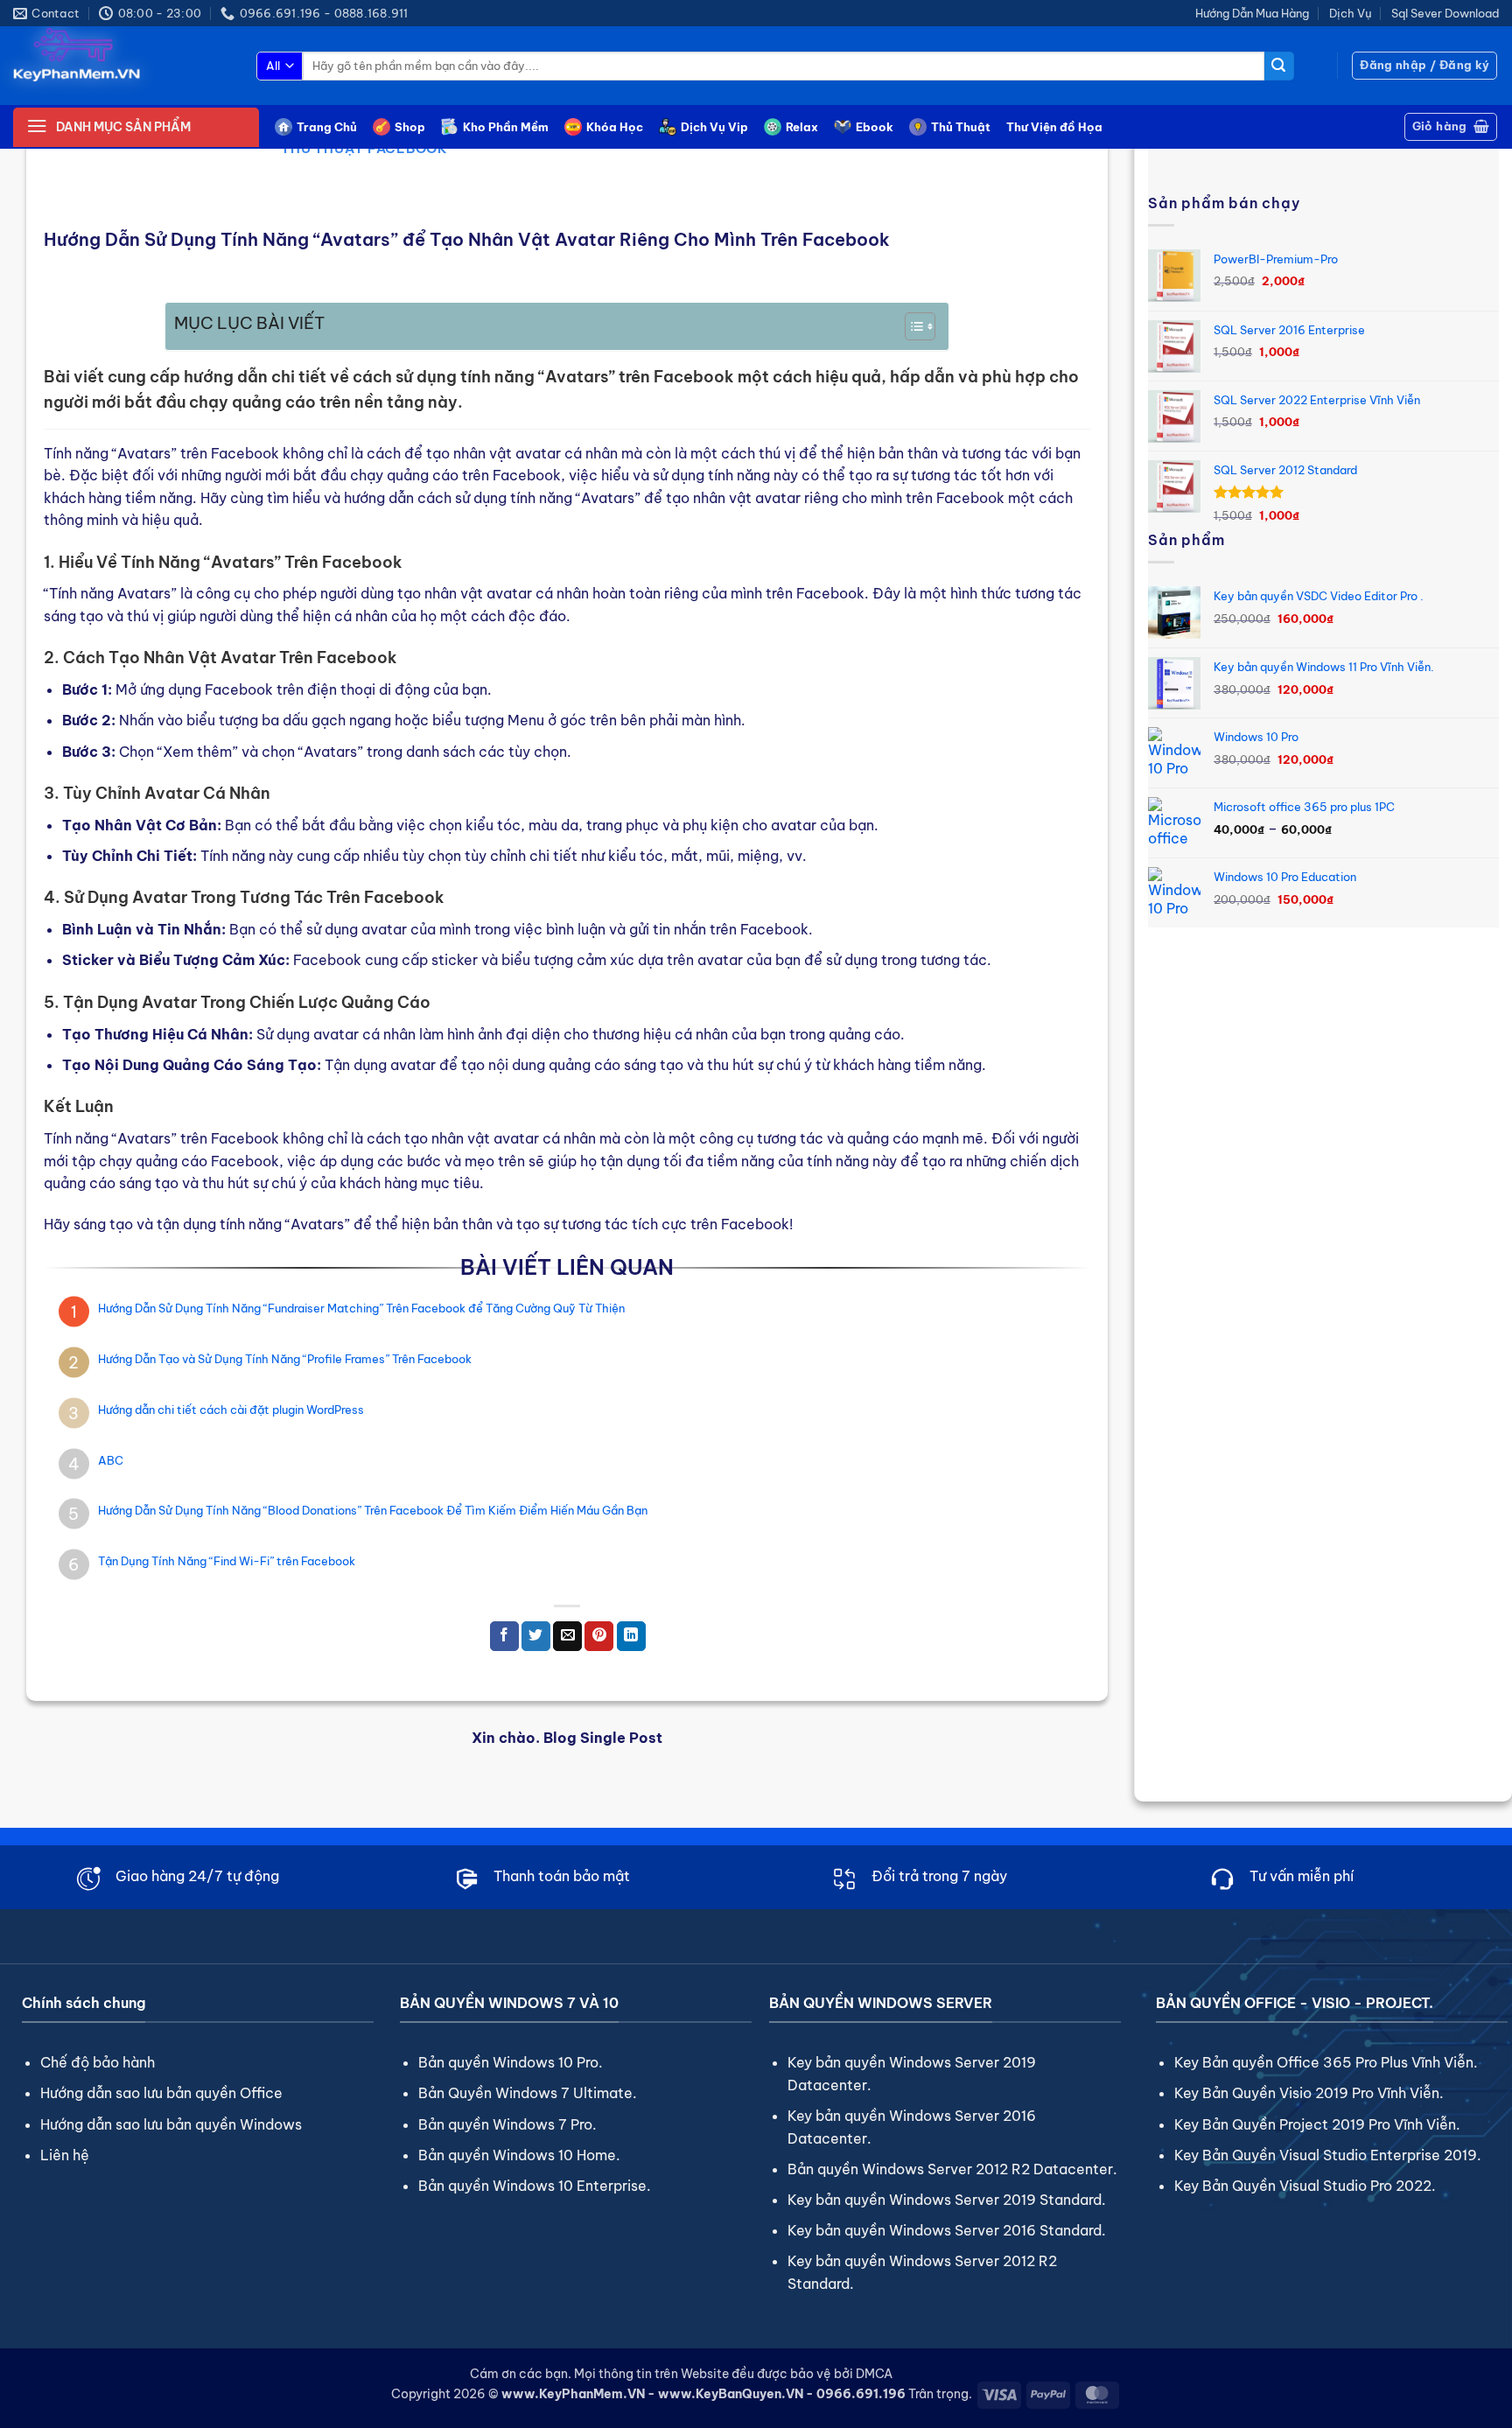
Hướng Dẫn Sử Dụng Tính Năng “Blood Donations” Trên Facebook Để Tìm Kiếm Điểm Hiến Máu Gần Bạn (373, 1510)
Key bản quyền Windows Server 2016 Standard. (947, 2230)
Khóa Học (615, 127)
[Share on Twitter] (536, 1636)
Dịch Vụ (1351, 13)
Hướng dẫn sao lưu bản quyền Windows (171, 2124)
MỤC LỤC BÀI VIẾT (249, 323)
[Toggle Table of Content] (911, 326)
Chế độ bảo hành (98, 2062)
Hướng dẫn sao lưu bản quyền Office (161, 2093)
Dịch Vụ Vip (714, 127)
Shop (410, 127)
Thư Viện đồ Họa (1054, 127)
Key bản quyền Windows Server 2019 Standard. (947, 2200)
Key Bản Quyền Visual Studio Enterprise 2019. (1328, 2155)
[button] (1424, 66)
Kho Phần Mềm (506, 127)
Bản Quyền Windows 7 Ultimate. (528, 2093)
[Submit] (1279, 66)
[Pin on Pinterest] (599, 1636)
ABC (111, 1460)
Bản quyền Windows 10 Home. (519, 2155)
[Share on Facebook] (504, 1636)
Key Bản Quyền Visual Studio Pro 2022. (1305, 2186)
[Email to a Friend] (567, 1636)
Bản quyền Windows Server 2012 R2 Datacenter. (952, 2169)
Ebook (875, 127)
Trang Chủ (327, 127)
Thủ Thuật (961, 127)
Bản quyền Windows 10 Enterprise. (535, 2186)
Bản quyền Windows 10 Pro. (511, 2062)
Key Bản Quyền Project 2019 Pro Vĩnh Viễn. (1317, 2124)
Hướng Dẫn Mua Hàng (1252, 13)
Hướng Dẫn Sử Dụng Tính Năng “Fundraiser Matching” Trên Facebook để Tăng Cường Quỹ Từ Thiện (361, 1308)
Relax (802, 127)
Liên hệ (65, 2155)
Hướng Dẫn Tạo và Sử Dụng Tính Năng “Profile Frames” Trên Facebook (285, 1359)
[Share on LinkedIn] (631, 1636)
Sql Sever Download (1445, 13)
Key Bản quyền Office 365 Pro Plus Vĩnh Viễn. (1326, 2062)
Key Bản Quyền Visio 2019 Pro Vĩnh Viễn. (1309, 2093)
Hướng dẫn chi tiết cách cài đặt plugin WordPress (231, 1410)
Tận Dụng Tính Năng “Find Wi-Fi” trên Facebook (227, 1561)
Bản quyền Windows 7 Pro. (507, 2124)
